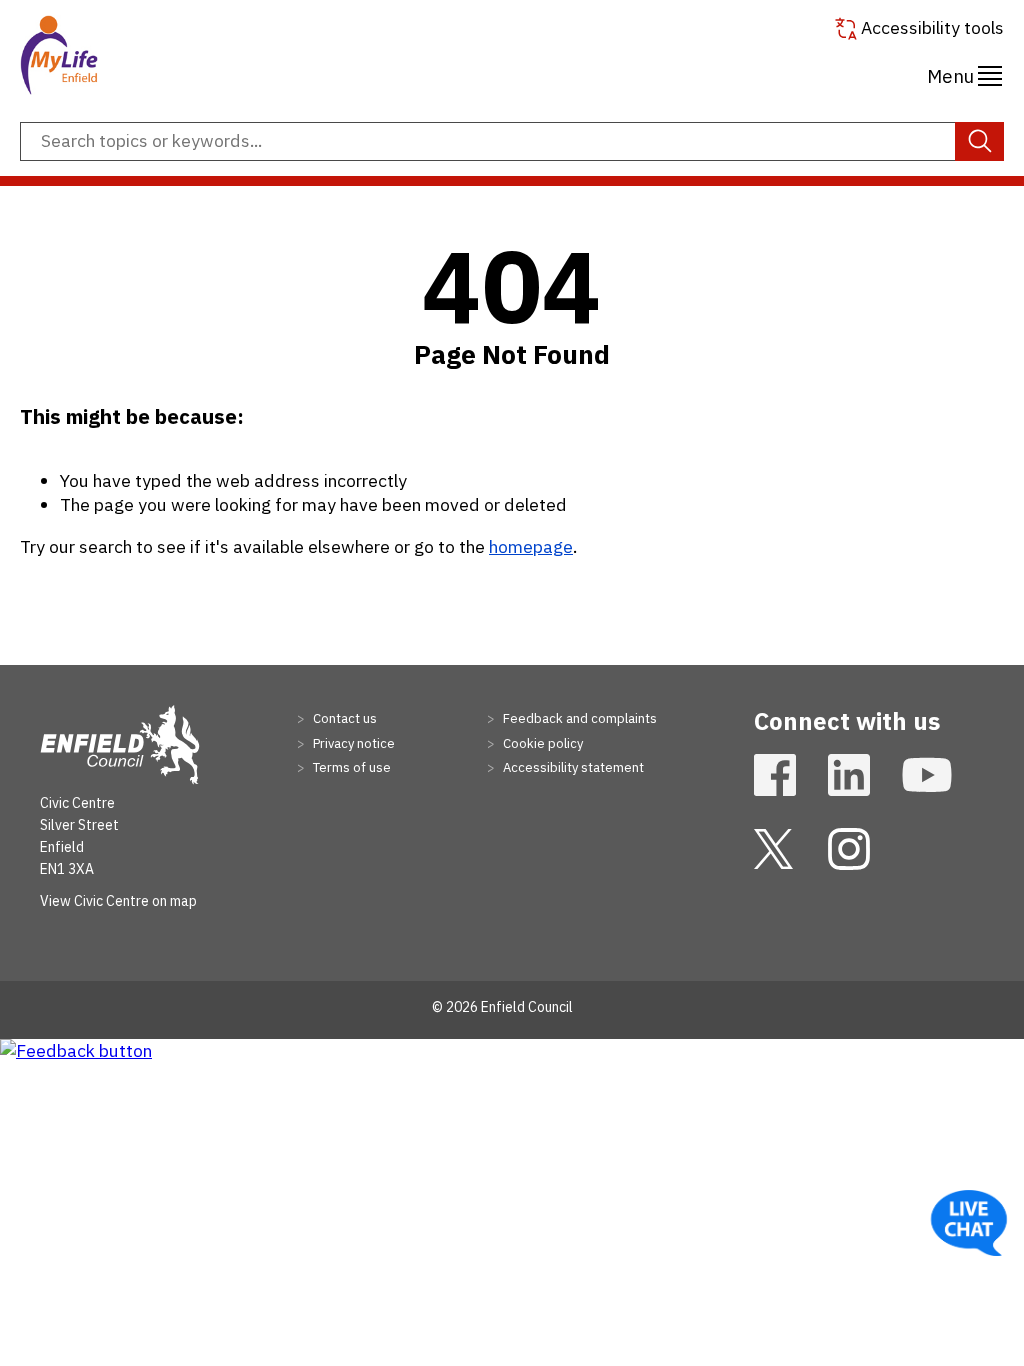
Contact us (343, 718)
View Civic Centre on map (118, 901)
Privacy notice (352, 743)
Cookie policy (541, 743)
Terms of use (350, 767)
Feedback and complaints (578, 718)
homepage (531, 546)
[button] (964, 73)
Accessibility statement (572, 767)
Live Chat (969, 1223)
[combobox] (512, 142)
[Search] (979, 142)
